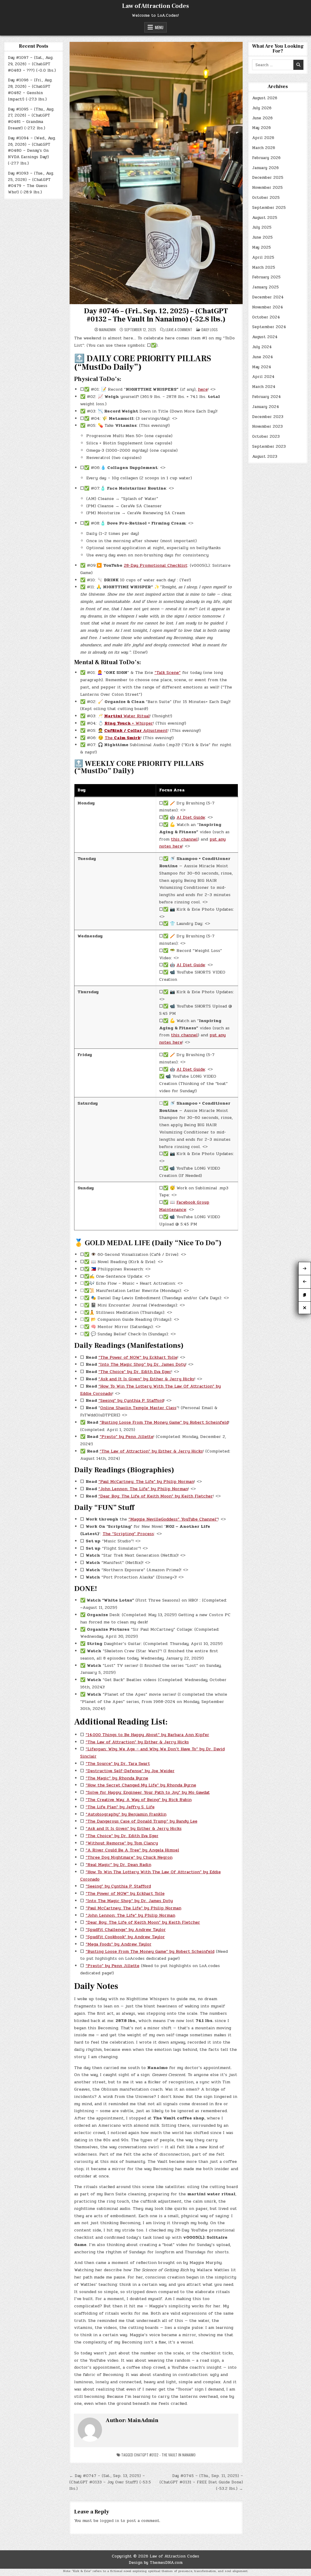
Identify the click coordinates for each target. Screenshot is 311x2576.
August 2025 (265, 218)
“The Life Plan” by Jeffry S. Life (120, 1807)
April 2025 (263, 257)
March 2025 (264, 267)
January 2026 (265, 168)
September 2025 (269, 208)
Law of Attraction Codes (155, 6)
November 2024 (268, 307)
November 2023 (267, 427)
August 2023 (265, 457)
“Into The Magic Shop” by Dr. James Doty (142, 1364)
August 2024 (265, 337)
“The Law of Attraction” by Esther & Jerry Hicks (151, 1451)
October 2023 (266, 437)
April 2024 (263, 377)
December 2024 (268, 297)
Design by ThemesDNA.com (156, 2563)
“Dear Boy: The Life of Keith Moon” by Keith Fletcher (156, 1496)
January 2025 (265, 287)
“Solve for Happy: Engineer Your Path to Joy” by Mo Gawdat (148, 1792)
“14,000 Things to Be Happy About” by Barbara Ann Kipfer (147, 1735)
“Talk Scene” (168, 673)
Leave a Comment (179, 330)
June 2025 (262, 237)
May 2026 (261, 128)
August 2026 (265, 98)
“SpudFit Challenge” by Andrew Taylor (126, 1930)
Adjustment (136, 731)
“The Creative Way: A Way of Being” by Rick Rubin (139, 1800)
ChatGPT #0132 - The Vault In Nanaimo (165, 2455)
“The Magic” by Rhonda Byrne (117, 1778)
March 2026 (264, 148)
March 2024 (264, 387)
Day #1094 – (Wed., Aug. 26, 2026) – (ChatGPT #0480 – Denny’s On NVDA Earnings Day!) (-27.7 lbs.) (32, 151)
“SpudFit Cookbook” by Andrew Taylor (125, 1937)
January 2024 (266, 407)
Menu (159, 27)
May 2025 (261, 247)
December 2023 (268, 417)
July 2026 (262, 108)
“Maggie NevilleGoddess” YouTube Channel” (173, 1519)
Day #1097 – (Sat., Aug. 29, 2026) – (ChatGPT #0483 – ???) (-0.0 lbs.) (32, 64)
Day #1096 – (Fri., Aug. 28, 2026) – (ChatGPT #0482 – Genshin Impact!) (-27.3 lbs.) (30, 90)
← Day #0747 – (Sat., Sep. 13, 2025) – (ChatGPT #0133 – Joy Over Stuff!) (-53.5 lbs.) (110, 2482)
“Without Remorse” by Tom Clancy (122, 1843)
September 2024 (269, 327)
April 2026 (263, 138)
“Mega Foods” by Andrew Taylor (119, 1944)
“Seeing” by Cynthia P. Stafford (131, 1400)
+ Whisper (129, 723)
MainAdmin (107, 330)
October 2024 (266, 317)
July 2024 (262, 347)
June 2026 (262, 118)
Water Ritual (127, 716)
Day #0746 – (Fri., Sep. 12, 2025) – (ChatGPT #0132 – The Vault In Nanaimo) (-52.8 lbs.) (156, 315)
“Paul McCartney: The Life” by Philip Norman (146, 1482)
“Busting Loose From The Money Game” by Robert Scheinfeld (164, 1422)
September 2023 (269, 447)
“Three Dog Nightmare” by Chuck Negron (129, 1857)
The (123, 738)
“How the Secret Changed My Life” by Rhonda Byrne (141, 1785)
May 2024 (262, 367)
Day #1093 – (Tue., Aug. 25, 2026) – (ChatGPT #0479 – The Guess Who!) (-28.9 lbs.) (31, 183)
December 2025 (268, 178)
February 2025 (266, 277)
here (203, 389)
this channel (184, 839)
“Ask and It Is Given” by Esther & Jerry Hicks (146, 1379)
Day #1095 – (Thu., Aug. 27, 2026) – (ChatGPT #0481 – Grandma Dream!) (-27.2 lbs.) (31, 119)
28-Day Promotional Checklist (156, 565)
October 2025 (266, 198)
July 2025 (262, 227)
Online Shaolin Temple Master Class (138, 1408)
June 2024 (263, 357)
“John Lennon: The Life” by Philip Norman (143, 1489)
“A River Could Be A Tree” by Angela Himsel (132, 1850)
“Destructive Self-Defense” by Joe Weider (130, 1771)
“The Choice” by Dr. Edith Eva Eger (135, 1372)
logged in (109, 2521)
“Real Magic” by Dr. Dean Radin (118, 1865)
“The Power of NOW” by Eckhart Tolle (138, 1357)
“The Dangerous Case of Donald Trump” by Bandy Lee (142, 1821)
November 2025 (267, 188)
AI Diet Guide (191, 817)
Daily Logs (210, 330)
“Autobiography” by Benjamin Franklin (126, 1814)
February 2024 (267, 397)
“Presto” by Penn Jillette (126, 1437)
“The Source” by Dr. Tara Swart (118, 1764)
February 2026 (266, 158)
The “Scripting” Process (128, 1534)
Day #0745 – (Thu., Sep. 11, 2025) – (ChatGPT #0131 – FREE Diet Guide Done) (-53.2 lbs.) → (201, 2482)
